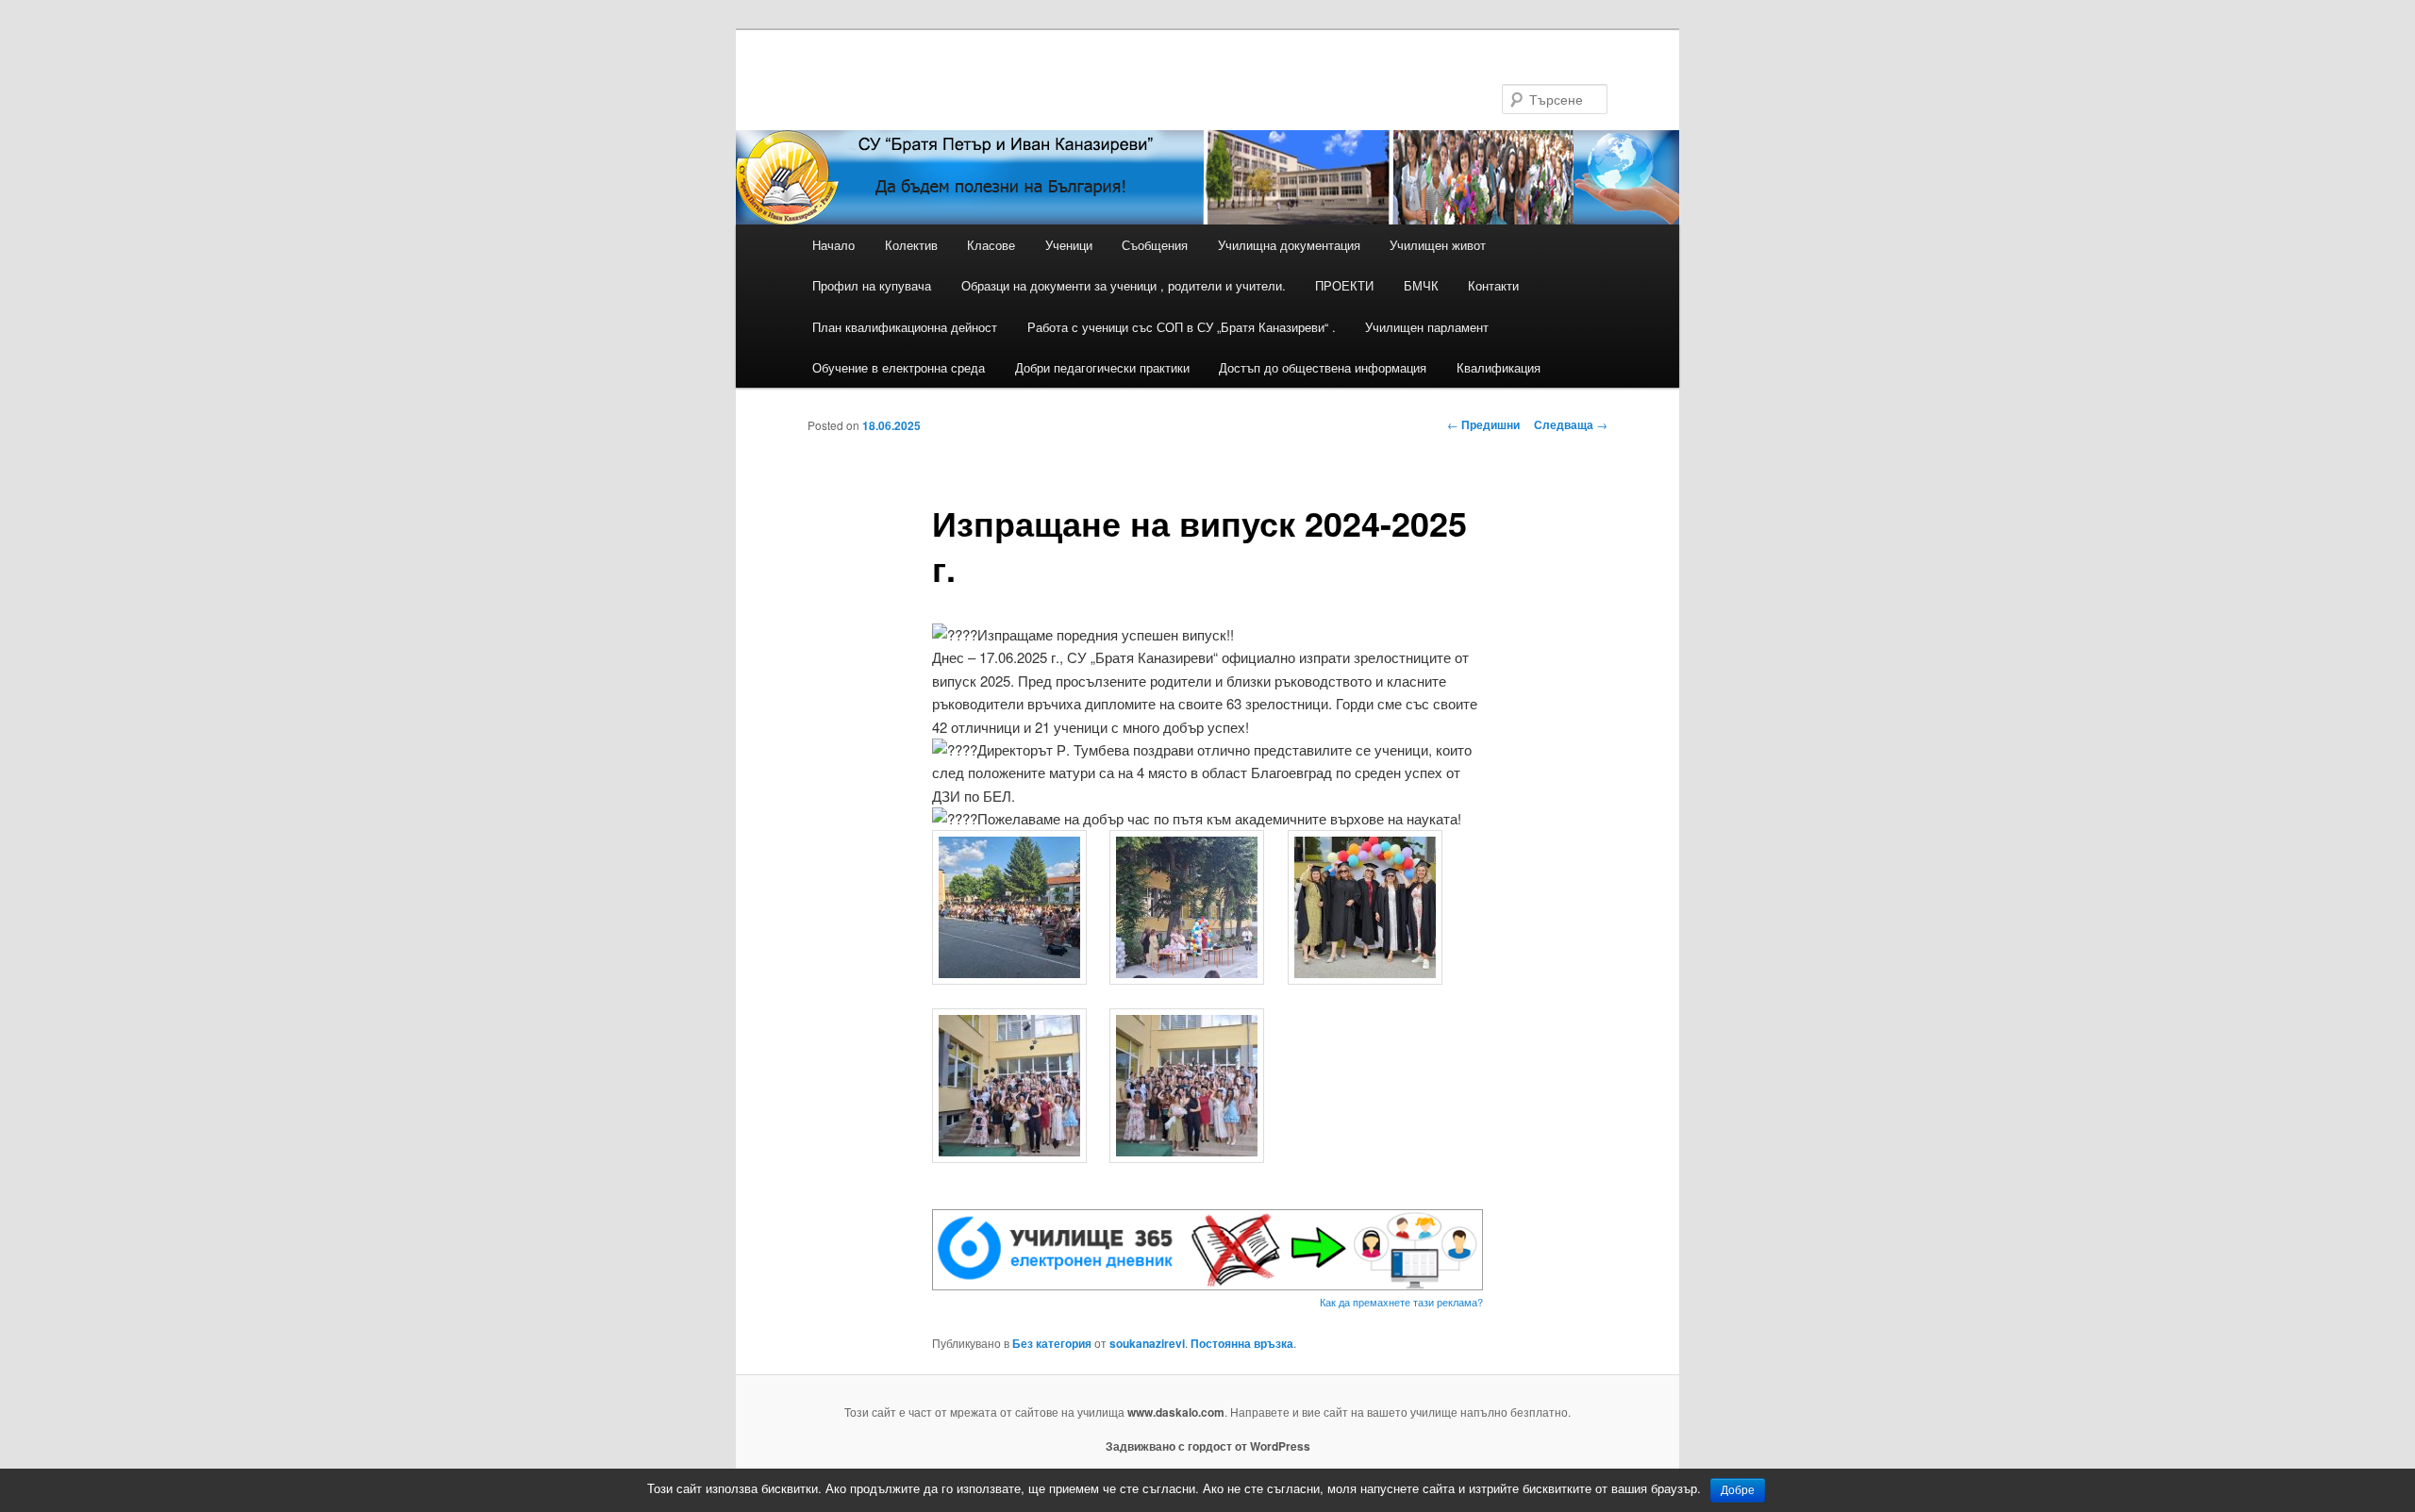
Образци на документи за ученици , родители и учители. (1124, 285)
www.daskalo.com (1176, 1412)
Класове (991, 245)
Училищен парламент (1427, 327)
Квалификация (1499, 367)
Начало (833, 245)
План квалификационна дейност (905, 327)
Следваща (1571, 424)
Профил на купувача (872, 285)
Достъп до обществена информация (1323, 367)
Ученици (1069, 245)
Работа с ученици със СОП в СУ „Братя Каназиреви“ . (1182, 327)
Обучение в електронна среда (899, 367)
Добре (1738, 1490)
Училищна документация (1289, 245)
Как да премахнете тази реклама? (1401, 1302)
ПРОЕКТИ (1344, 285)
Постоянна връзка (1242, 1343)
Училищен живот (1438, 245)
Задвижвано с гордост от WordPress (1208, 1446)
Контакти (1493, 285)
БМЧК (1421, 285)
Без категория (1052, 1343)
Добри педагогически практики (1102, 367)
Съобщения (1155, 245)
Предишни (1483, 424)
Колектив (911, 245)
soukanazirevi (1147, 1343)
